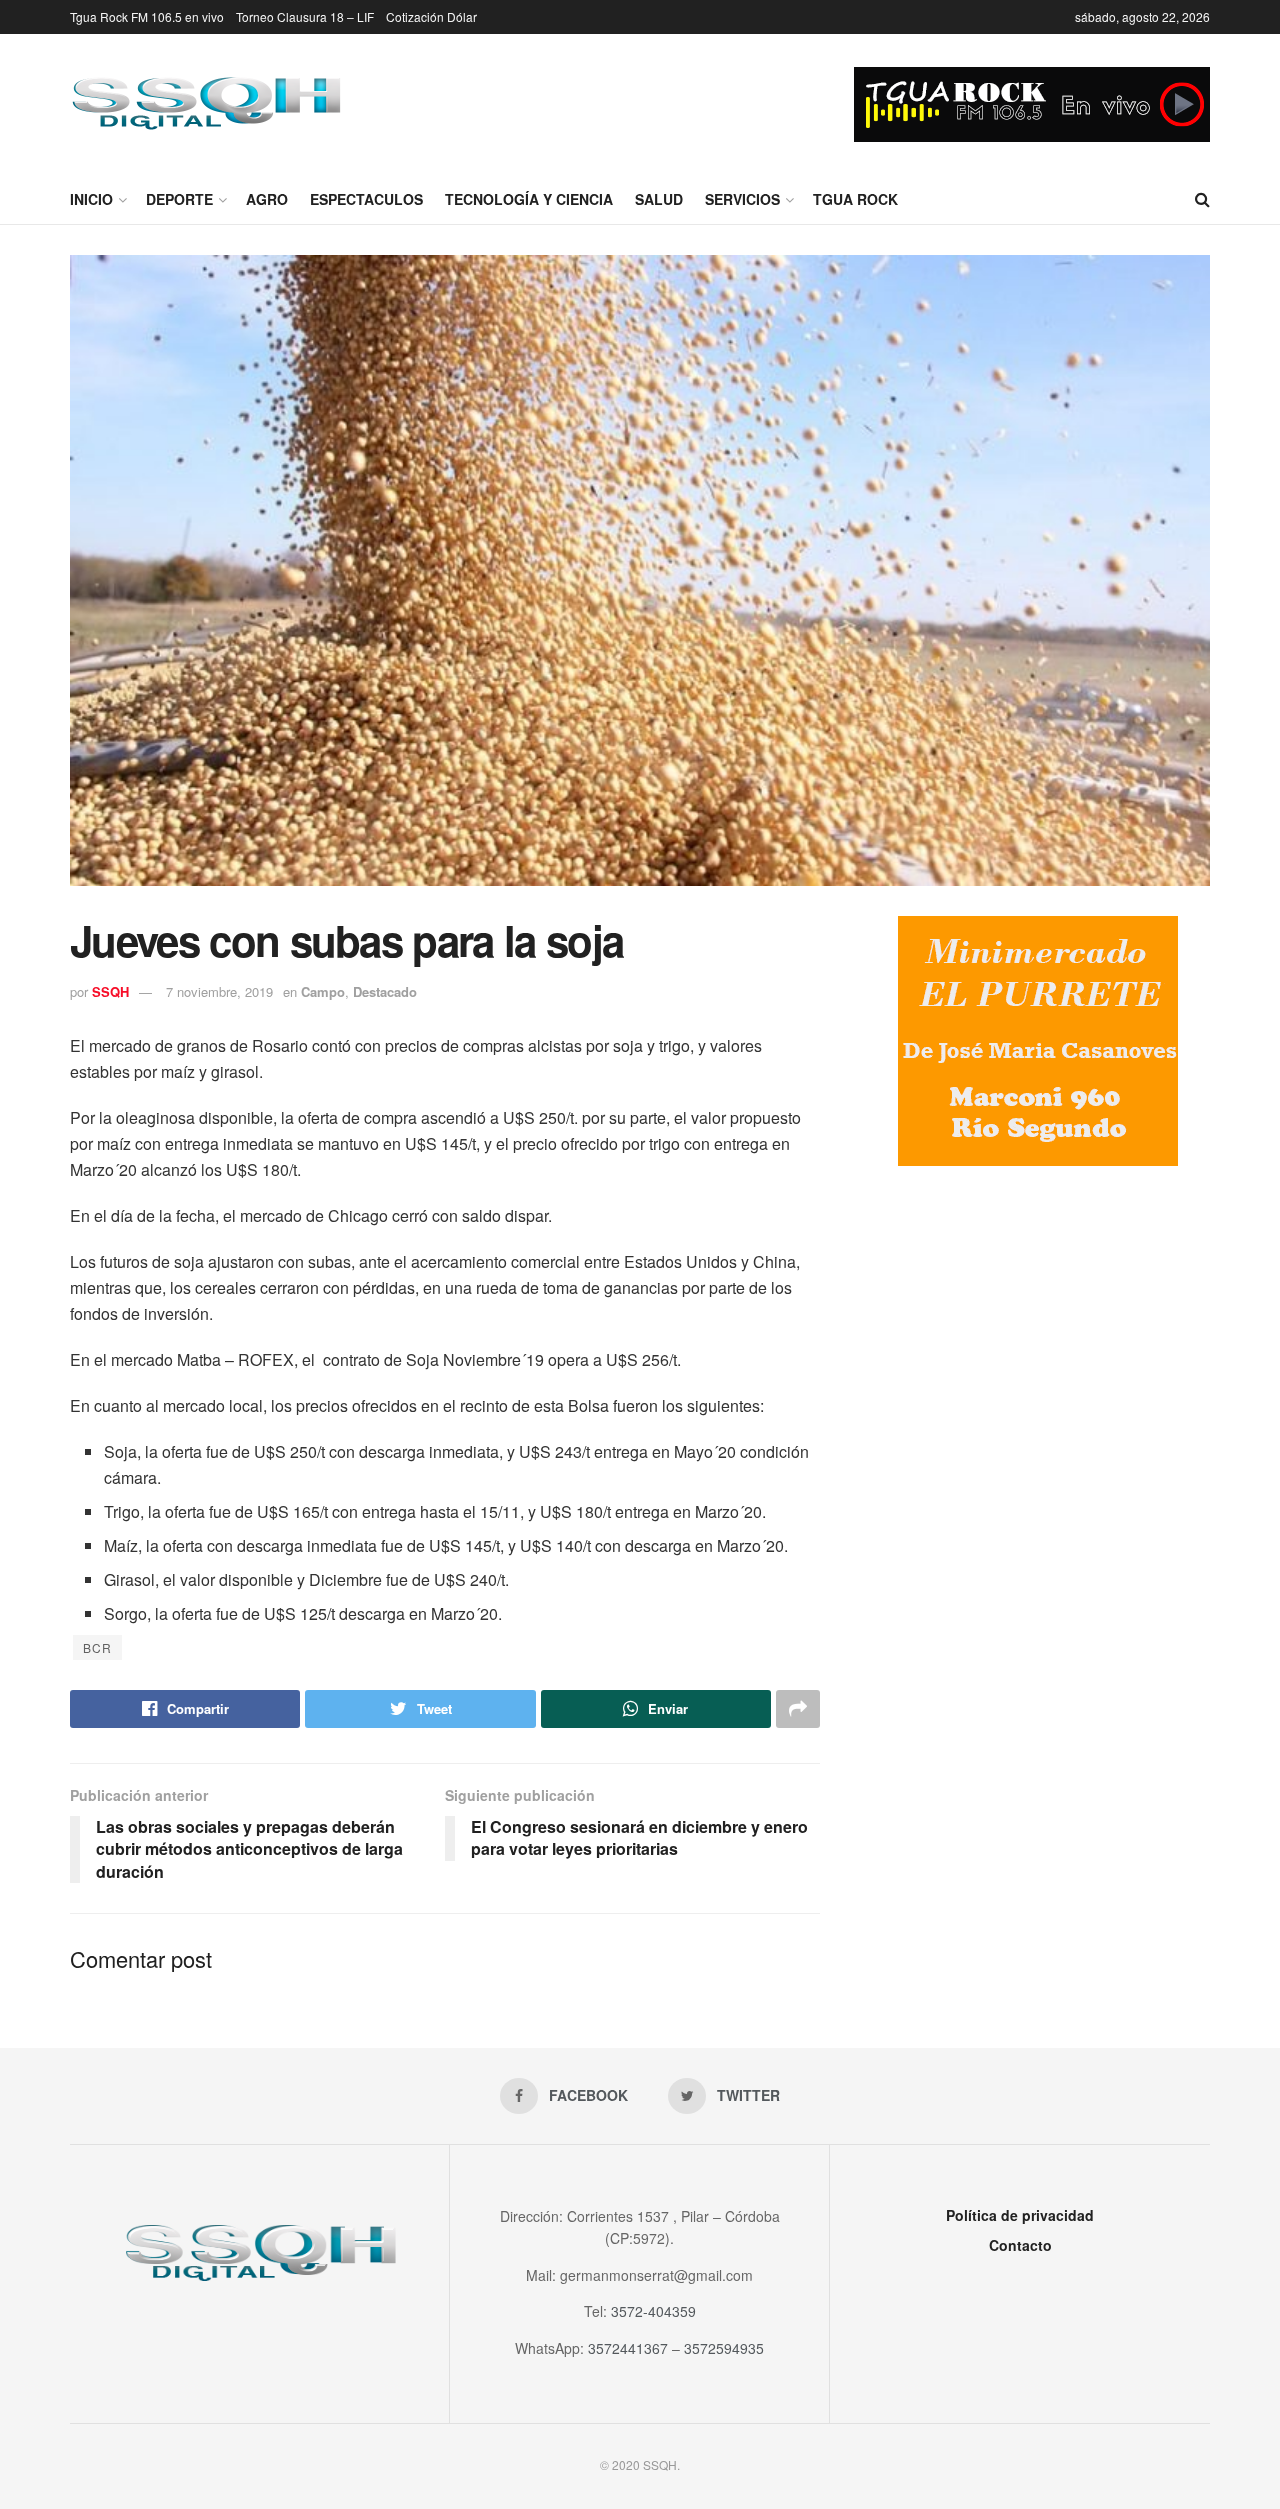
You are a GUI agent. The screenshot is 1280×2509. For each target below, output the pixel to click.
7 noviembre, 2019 (219, 991)
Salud (659, 199)
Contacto (1020, 2245)
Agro (267, 199)
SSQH (110, 991)
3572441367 (628, 2348)
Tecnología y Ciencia (529, 199)
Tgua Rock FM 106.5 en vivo (147, 16)
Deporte (179, 199)
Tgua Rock (855, 199)
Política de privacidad (1020, 2215)
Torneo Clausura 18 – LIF (305, 16)
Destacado (385, 991)
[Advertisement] (1037, 1346)
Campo (323, 991)
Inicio (91, 199)
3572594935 (724, 2348)
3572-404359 (653, 2311)
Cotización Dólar (431, 16)
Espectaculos (366, 199)
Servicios (742, 199)
